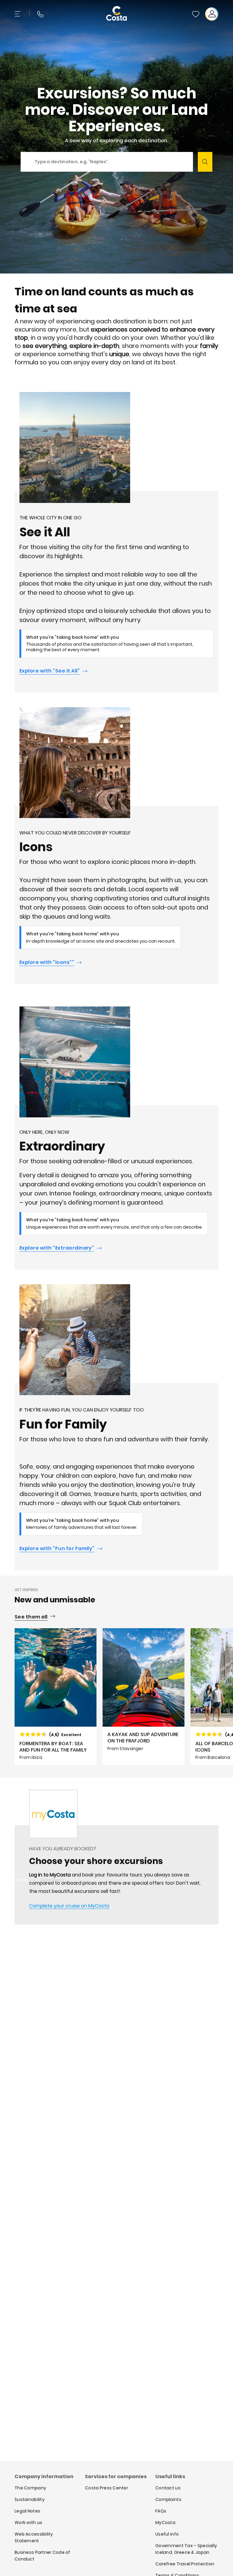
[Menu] (18, 14)
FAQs (161, 2511)
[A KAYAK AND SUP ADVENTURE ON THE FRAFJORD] (144, 1697)
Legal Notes (27, 2511)
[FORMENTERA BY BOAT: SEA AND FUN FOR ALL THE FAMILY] (56, 1697)
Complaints (168, 2499)
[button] (196, 14)
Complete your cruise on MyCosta (69, 1906)
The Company (30, 2488)
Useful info (167, 2534)
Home (21, 1880)
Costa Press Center (106, 2488)
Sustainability (30, 2499)
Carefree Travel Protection (185, 2564)
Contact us (168, 2488)
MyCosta (165, 2523)
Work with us (28, 2523)
